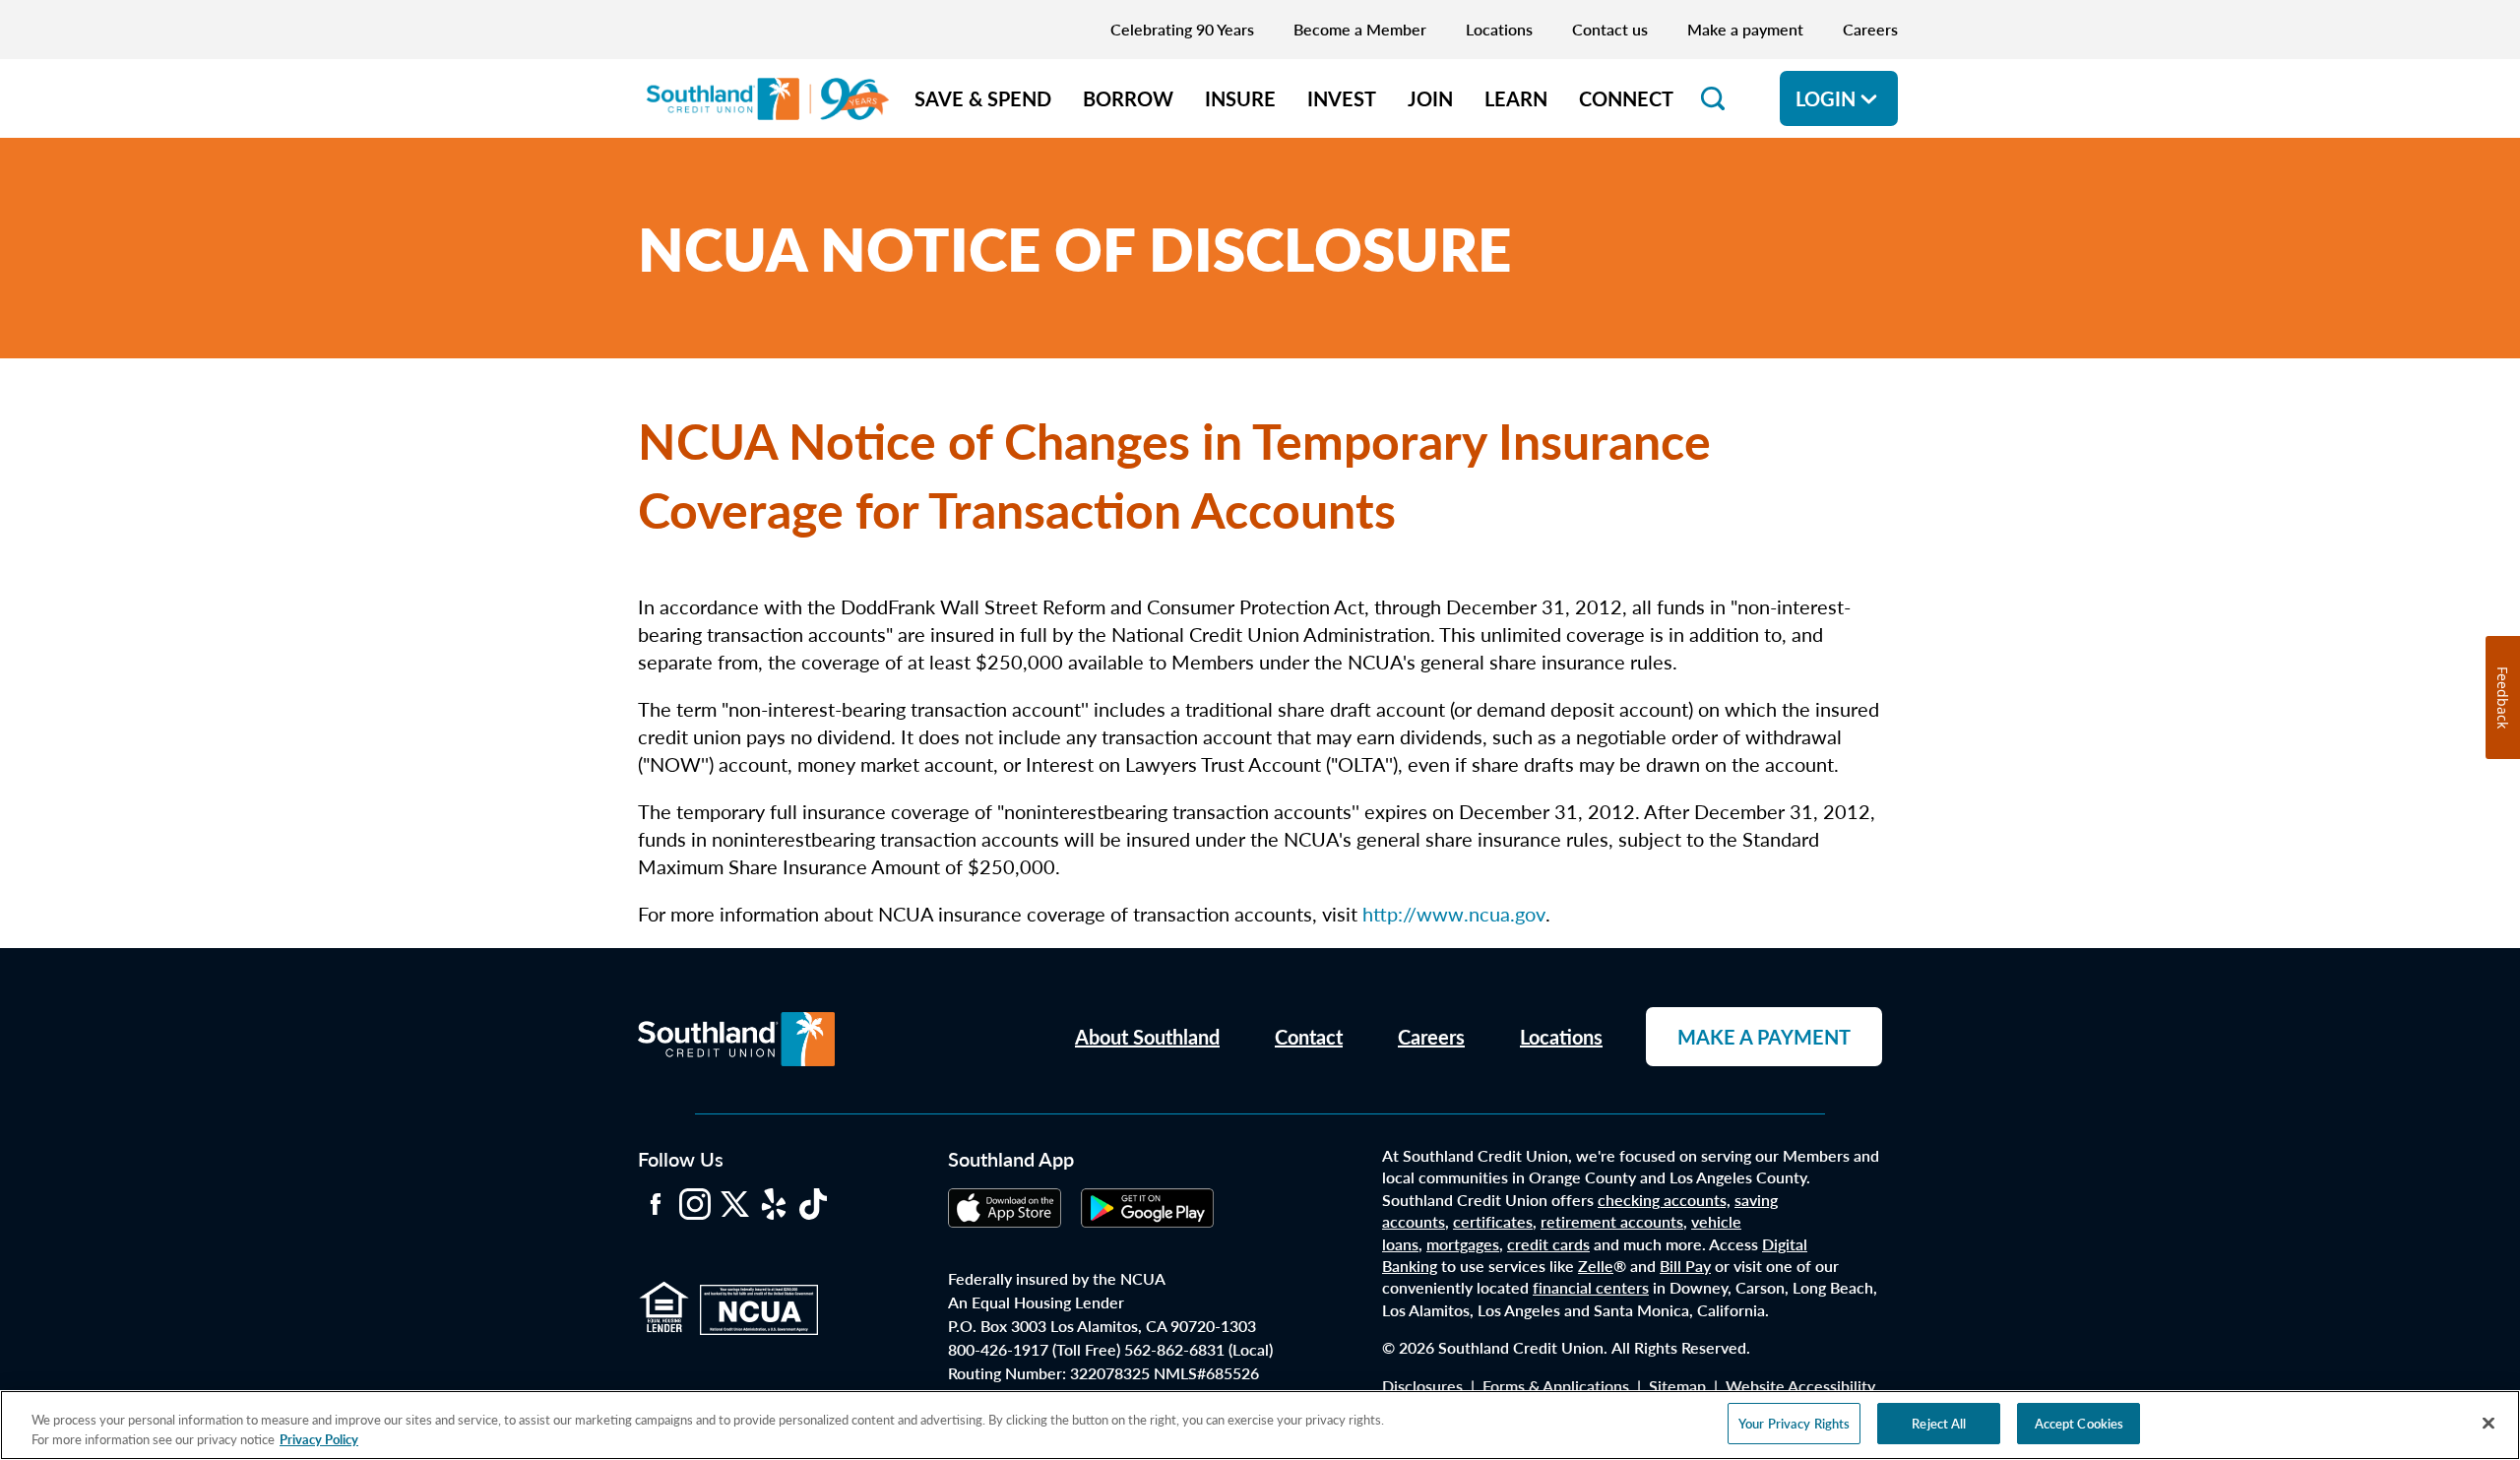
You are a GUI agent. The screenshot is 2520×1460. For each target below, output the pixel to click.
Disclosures (1422, 1386)
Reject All (1939, 1423)
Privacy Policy (319, 1439)
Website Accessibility (1800, 1386)
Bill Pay (1685, 1266)
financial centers (1591, 1287)
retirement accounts (1612, 1221)
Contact (1309, 1037)
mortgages (1463, 1244)
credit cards (1548, 1244)
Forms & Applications (1556, 1386)
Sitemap (1677, 1386)
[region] (1260, 1425)
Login (1826, 98)
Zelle (1596, 1266)
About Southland (1147, 1037)
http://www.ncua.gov (1454, 914)
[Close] (2488, 1423)
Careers (1431, 1037)
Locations (1561, 1037)
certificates (1493, 1221)
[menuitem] (983, 98)
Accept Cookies (2079, 1423)
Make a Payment (1764, 1037)
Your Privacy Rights (1794, 1423)
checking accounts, (1664, 1200)
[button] (1713, 98)
